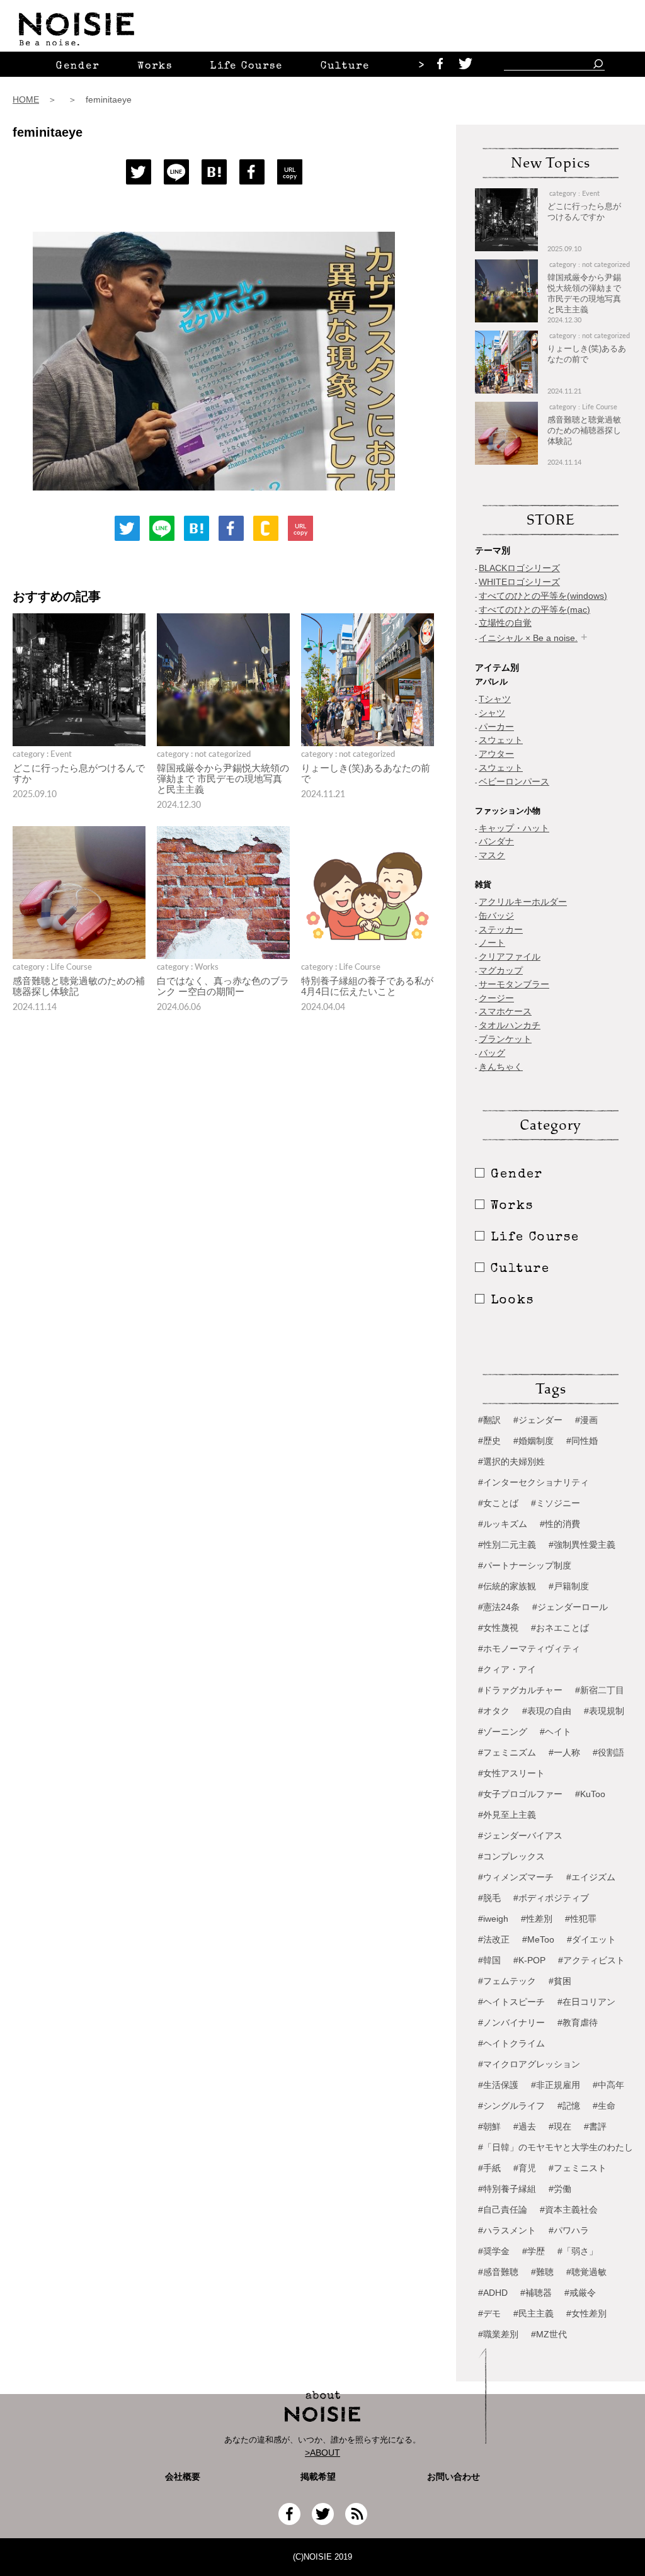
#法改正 (494, 1939)
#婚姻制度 (534, 1441)
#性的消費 (560, 1524)
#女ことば (498, 1503)
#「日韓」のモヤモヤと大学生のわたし (556, 2147)
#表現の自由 (547, 1711)
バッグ (492, 1053)
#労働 (560, 2189)
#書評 (595, 2126)
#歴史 (489, 1441)
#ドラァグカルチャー (520, 1690)
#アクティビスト (591, 1960)
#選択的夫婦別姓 (511, 1461)
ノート (492, 943)
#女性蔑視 (498, 1628)
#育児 (525, 2168)
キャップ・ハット (514, 828)
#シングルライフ (511, 2106)
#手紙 (489, 2168)
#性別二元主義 (507, 1545)
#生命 (604, 2106)
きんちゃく (501, 1067)
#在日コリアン (586, 2002)
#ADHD (493, 2293)
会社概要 (183, 2477)
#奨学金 (494, 2251)
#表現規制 (604, 1711)
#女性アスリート (511, 1773)
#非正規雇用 (556, 2085)
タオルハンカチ (510, 1025)
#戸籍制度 (569, 1586)
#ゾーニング (503, 1732)
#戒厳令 (580, 2293)
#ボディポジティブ (551, 1898)
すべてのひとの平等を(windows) (543, 596)
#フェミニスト (578, 2168)
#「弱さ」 (578, 2251)
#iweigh (493, 1919)
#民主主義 (534, 2313)
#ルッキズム (503, 1524)
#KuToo (590, 1794)
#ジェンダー (538, 1420)
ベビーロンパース (514, 781)
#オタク (494, 1711)
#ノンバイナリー (511, 2023)
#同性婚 (582, 1441)
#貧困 (560, 1981)
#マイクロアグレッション (529, 2064)
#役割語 (608, 1752)
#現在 (560, 2126)
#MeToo (538, 1939)
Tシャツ (495, 699)
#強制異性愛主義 (582, 1545)
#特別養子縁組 (507, 2189)
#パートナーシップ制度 (525, 1565)
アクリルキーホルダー (523, 902)
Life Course (247, 67)
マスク (492, 855)
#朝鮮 (489, 2126)
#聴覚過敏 (586, 2272)
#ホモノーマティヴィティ (529, 1648)
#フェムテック (507, 1981)
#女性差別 (586, 2313)
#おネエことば (560, 1628)
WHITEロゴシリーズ (519, 582)
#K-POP (529, 1960)
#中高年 (608, 2085)
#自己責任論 (503, 2210)
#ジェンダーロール (570, 1607)
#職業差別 (498, 2334)
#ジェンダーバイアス (520, 1836)
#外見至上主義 (507, 1815)
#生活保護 (498, 2085)
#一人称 (564, 1752)
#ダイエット (591, 1939)
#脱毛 (489, 1898)
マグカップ (501, 970)
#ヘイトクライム (511, 2043)
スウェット (501, 740)
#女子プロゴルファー (520, 1794)
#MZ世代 (549, 2334)
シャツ (492, 713)
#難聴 (542, 2272)
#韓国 (489, 1960)
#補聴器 (536, 2293)
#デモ (489, 2313)
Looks (512, 1301)
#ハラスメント (507, 2230)
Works (155, 67)
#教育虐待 (578, 2023)
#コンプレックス (511, 1856)
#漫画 (586, 1420)
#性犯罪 (581, 1919)
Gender (78, 67)
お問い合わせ (454, 2477)
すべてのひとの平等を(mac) (534, 610)
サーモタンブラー (514, 984)
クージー (496, 998)
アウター (496, 754)
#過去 (525, 2126)
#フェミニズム (507, 1752)
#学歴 (534, 2251)
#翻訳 (489, 1420)
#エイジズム (591, 1877)
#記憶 (569, 2106)
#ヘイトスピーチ (511, 2002)
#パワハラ (569, 2230)
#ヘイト (556, 1732)
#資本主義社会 (569, 2210)
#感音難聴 (498, 2272)
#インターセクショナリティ (534, 1482)
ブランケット (505, 1039)
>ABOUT (322, 2453)
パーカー (496, 727)
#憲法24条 (499, 1607)
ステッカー (501, 929)
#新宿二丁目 (600, 1690)
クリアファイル (510, 956)
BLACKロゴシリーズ (519, 568)
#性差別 (537, 1919)
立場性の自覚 (505, 623)
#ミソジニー (556, 1503)
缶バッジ (496, 916)
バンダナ (496, 841)
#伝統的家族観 (507, 1586)
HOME (26, 99)
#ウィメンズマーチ (516, 1877)
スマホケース (505, 1011)
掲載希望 (314, 2477)
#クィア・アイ (507, 1669)
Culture (345, 67)
